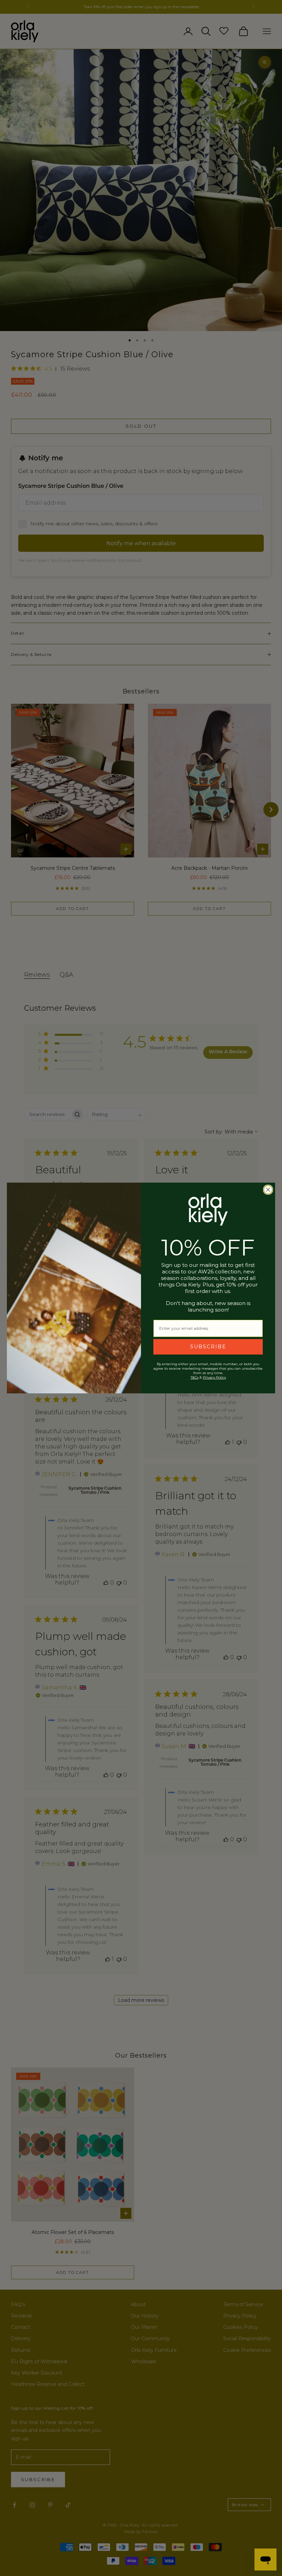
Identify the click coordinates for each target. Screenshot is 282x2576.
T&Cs (194, 1377)
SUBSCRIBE (208, 1347)
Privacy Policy (214, 1377)
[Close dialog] (268, 1190)
